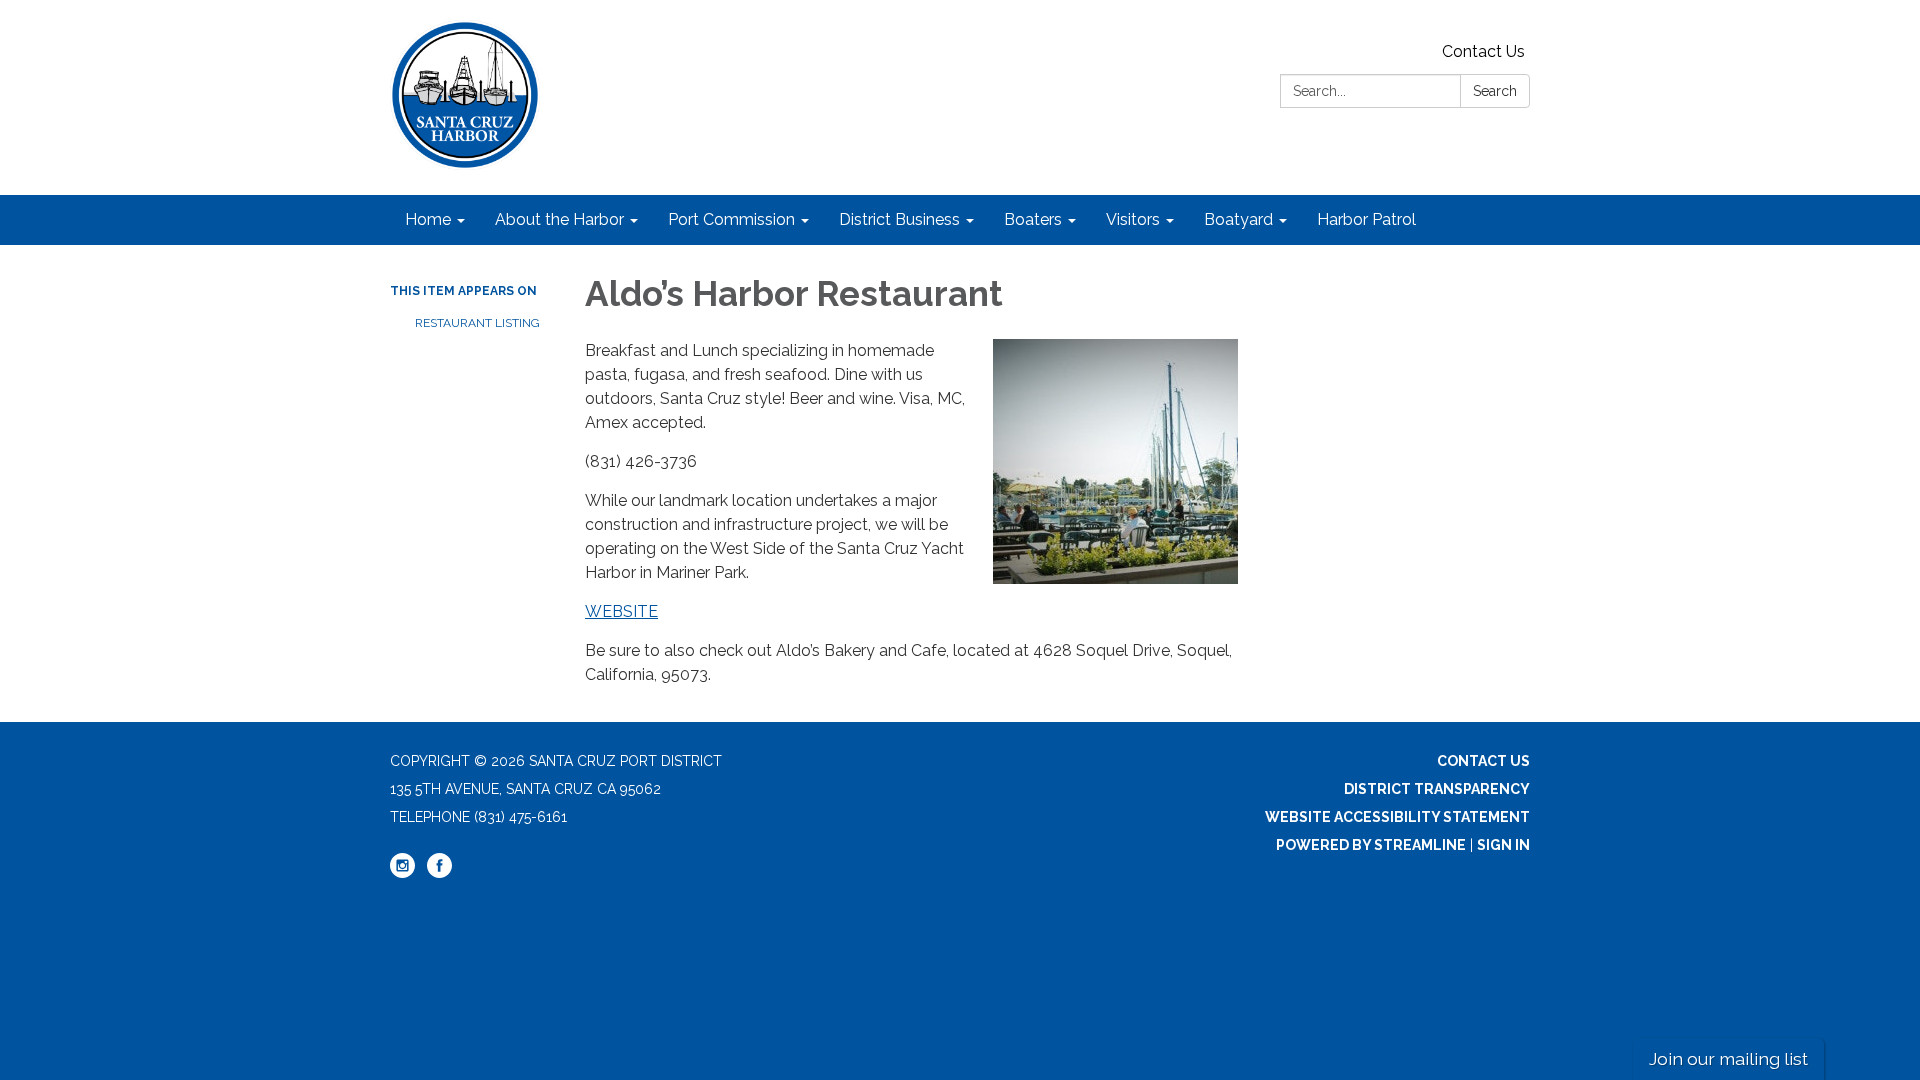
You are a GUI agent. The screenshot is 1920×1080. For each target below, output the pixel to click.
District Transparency (1437, 789)
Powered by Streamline (1371, 845)
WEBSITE (621, 611)
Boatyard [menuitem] (1238, 219)
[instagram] (402, 873)
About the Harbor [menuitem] (559, 219)
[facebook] (439, 873)
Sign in (1503, 845)
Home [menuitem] (428, 219)
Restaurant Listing (477, 323)
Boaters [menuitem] (1033, 219)
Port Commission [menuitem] (731, 219)
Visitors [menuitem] (1133, 219)
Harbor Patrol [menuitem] (1366, 219)
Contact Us (1483, 51)
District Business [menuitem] (899, 219)
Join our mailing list (1728, 1058)
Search (1495, 91)
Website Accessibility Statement (1397, 817)
